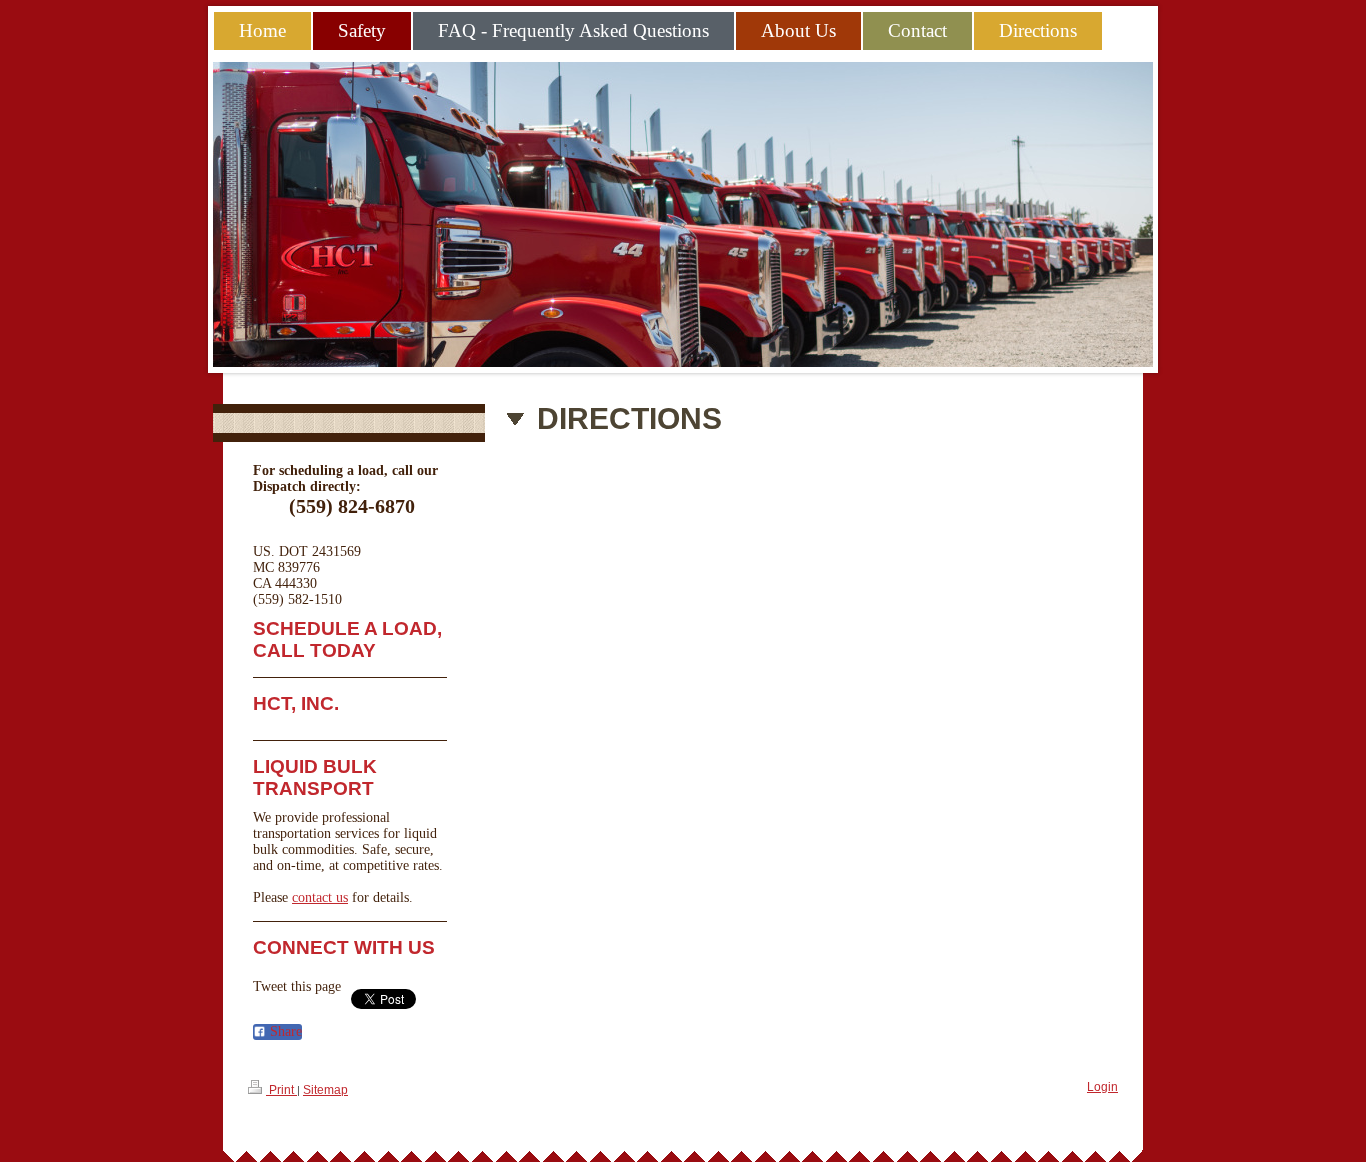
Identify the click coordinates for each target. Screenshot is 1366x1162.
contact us (320, 897)
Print (281, 1090)
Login (1102, 1087)
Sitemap (325, 1090)
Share (284, 1031)
